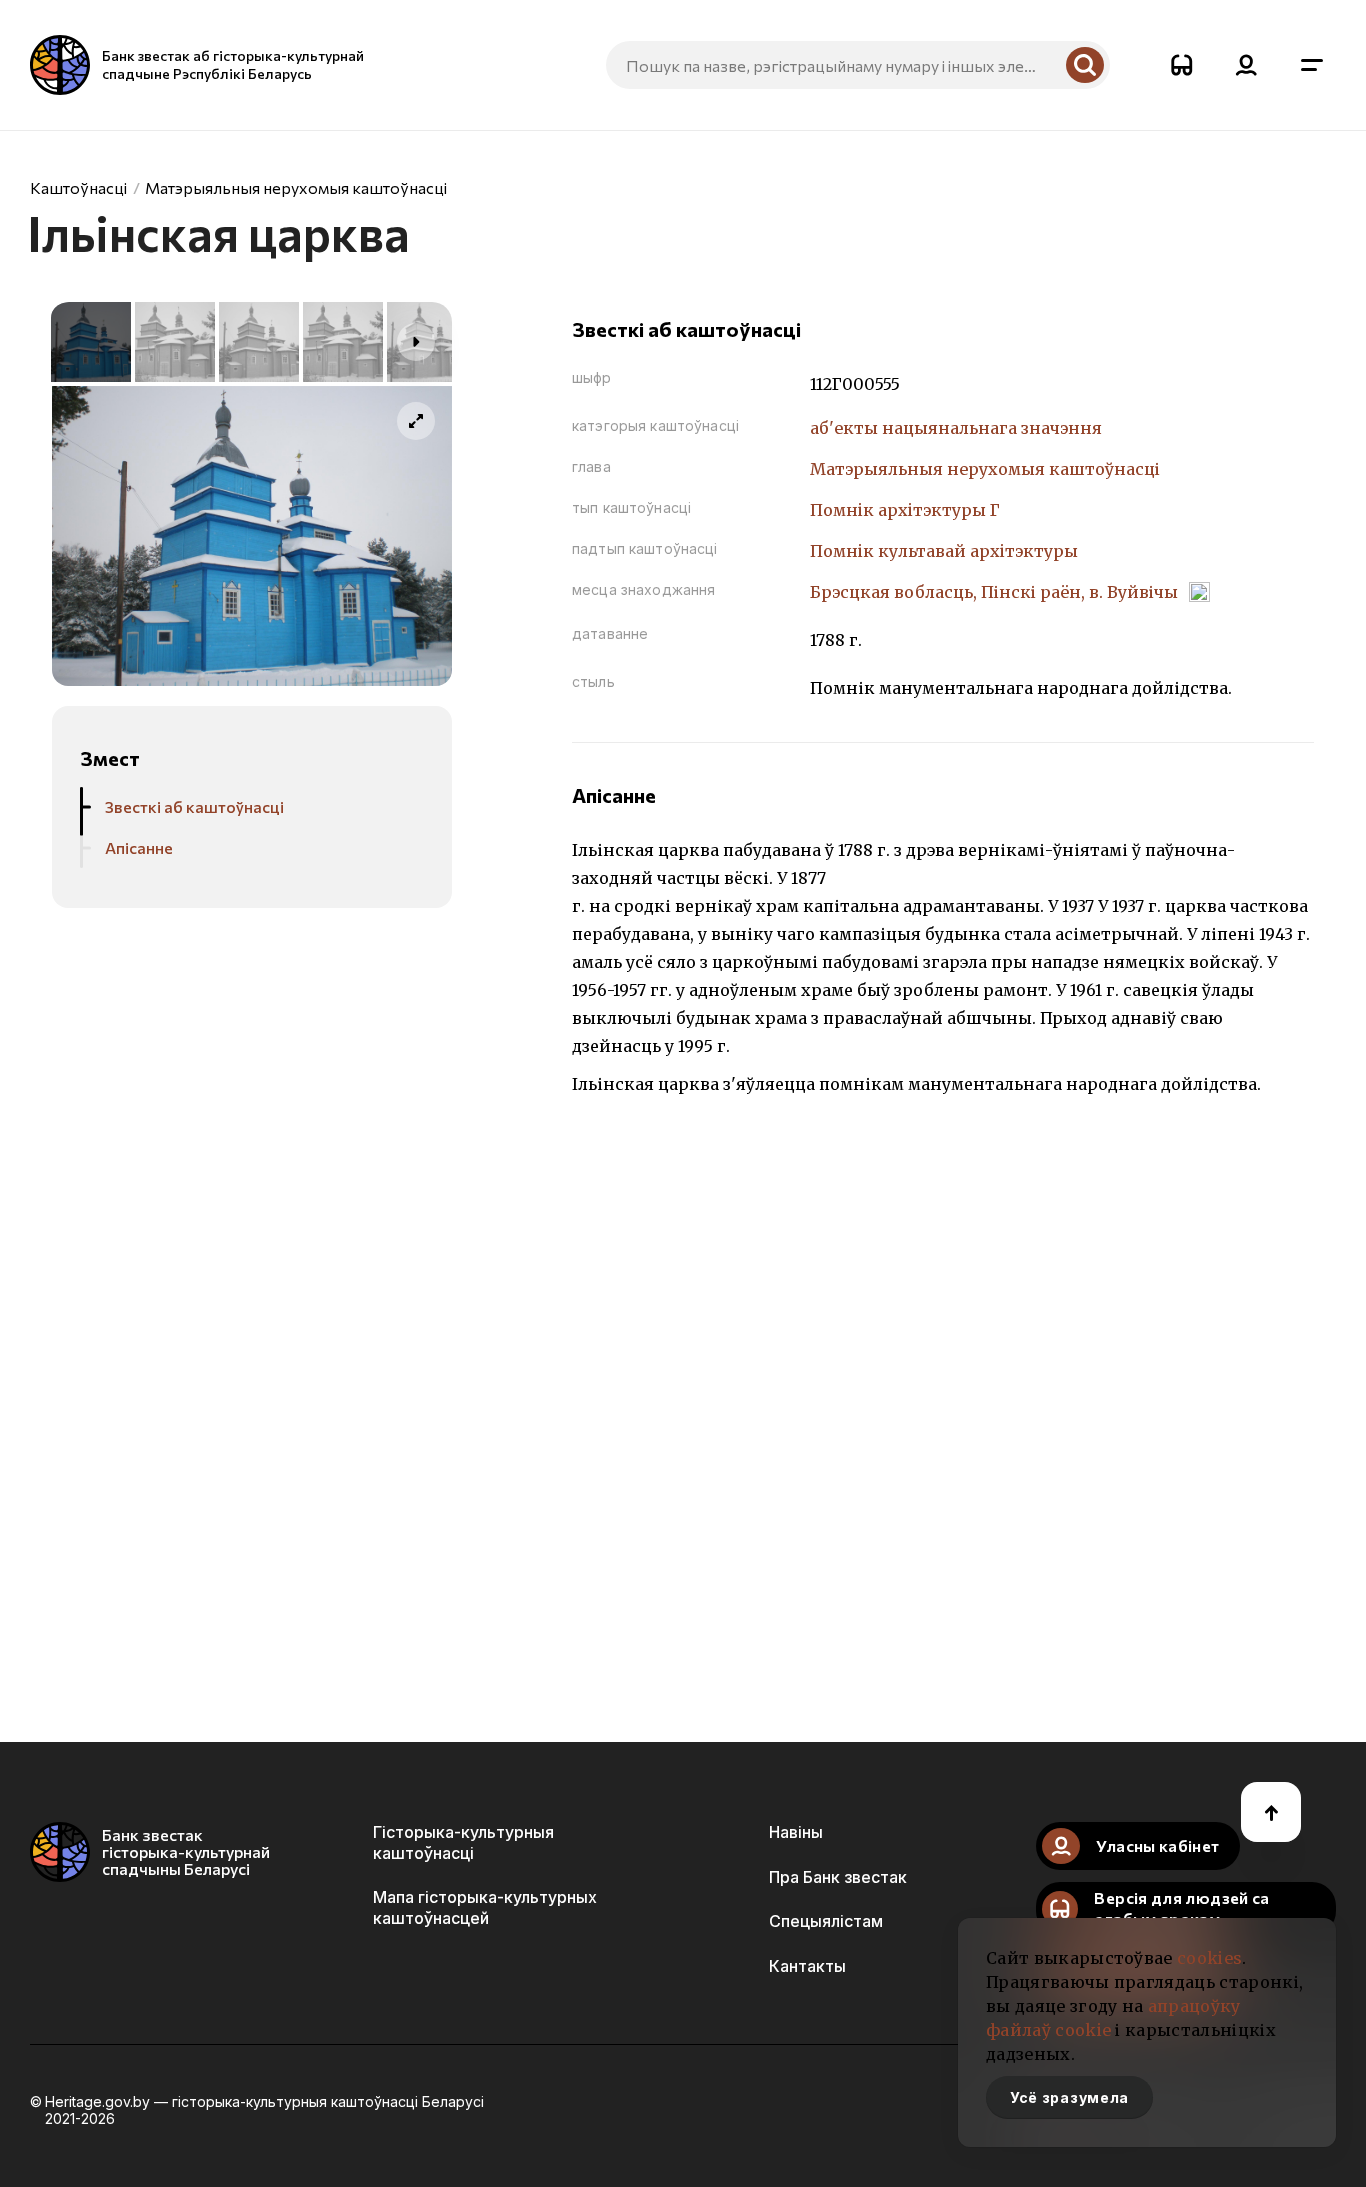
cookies (1209, 1958)
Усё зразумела (1069, 2097)
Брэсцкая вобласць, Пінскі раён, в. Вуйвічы (996, 592)
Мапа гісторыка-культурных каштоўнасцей (485, 1907)
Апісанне (139, 847)
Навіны (796, 1832)
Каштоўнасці (78, 187)
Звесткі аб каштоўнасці (194, 806)
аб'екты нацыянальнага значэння (956, 428)
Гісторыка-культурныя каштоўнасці (463, 1842)
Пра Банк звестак (838, 1877)
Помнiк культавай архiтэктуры (944, 551)
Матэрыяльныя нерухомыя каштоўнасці (296, 187)
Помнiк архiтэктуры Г (905, 510)
